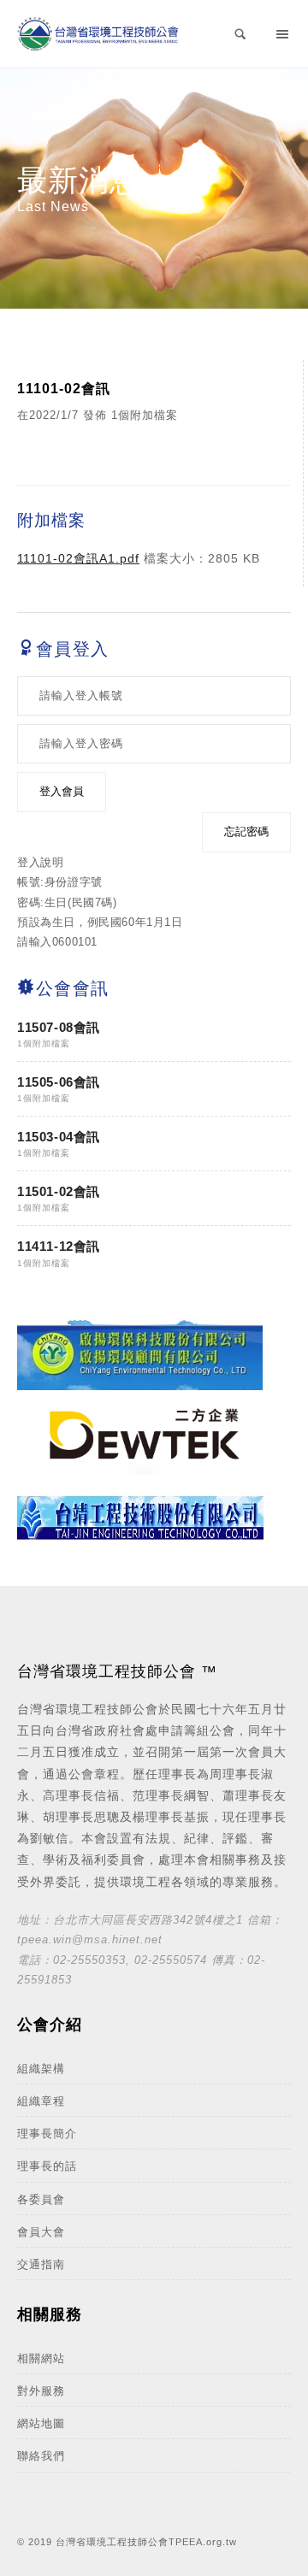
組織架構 (41, 2069)
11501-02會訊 (59, 1191)
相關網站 (41, 2358)
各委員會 (41, 2199)
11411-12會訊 (59, 1246)
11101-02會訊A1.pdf (78, 558)
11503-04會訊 (59, 1137)
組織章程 (41, 2101)
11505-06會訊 (59, 1082)
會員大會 (41, 2232)
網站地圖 (41, 2423)
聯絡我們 (41, 2456)
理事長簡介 (47, 2134)
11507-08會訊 (59, 1027)
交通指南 (41, 2264)
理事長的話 (47, 2166)
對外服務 (41, 2391)
